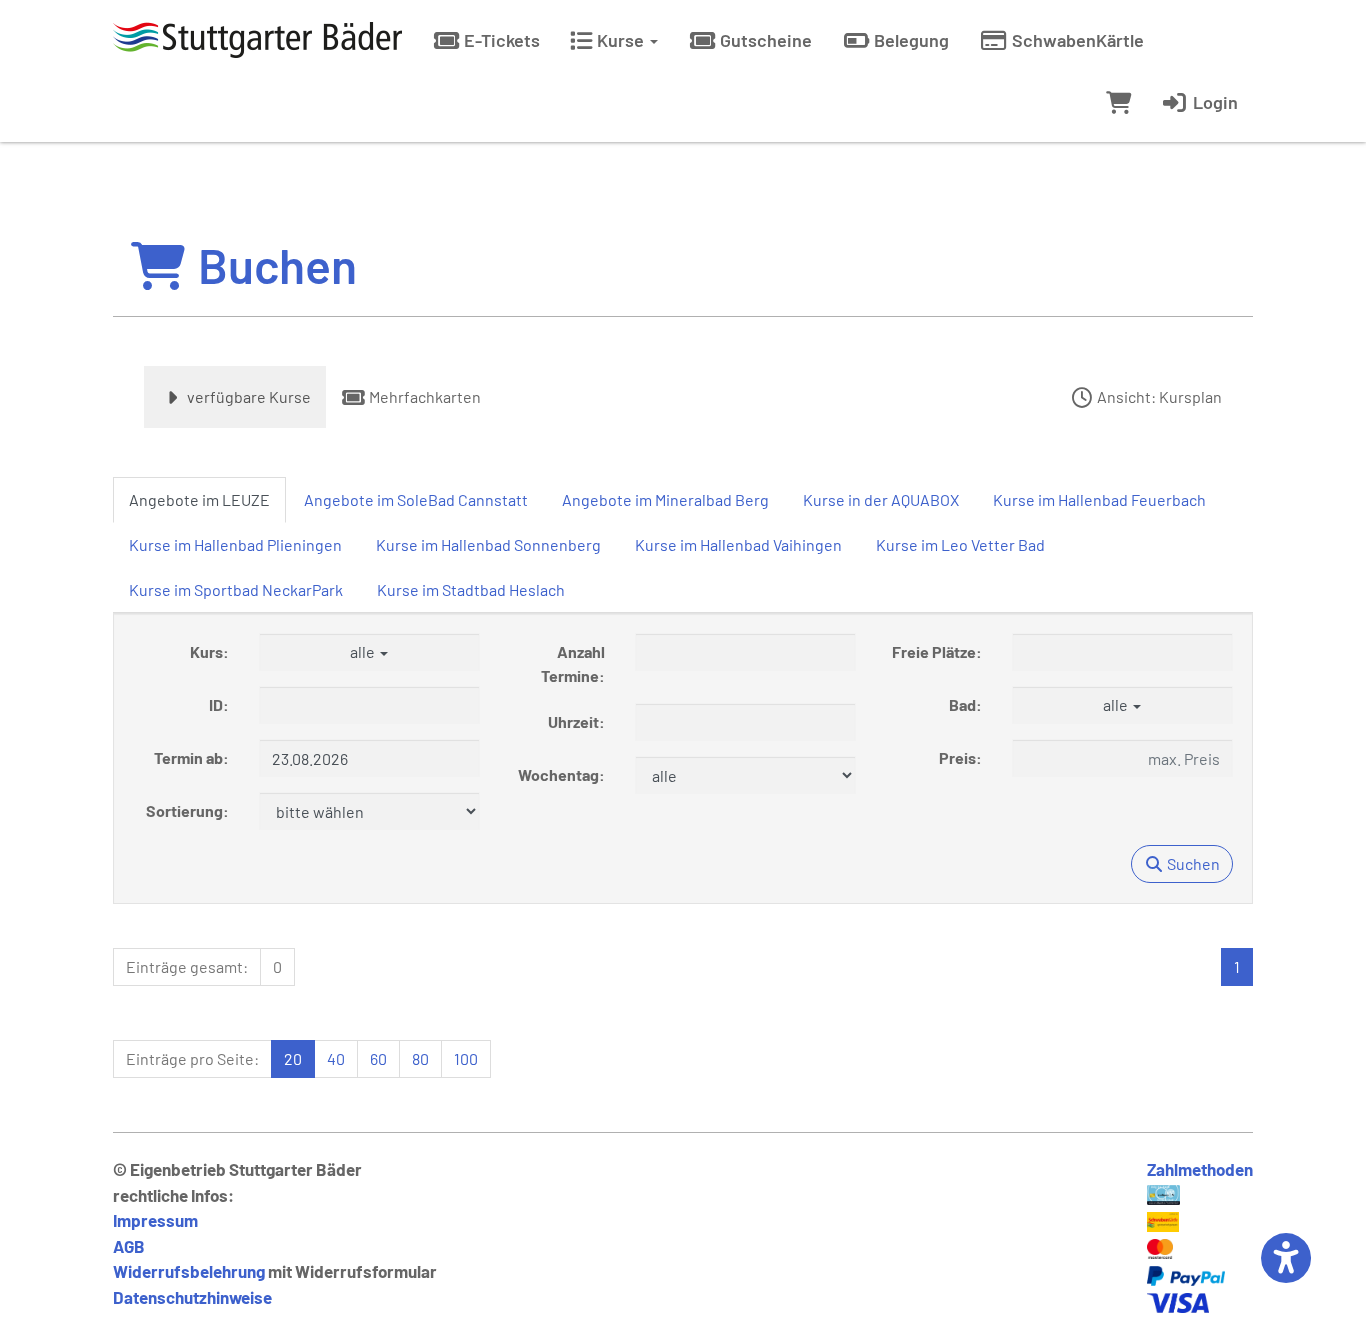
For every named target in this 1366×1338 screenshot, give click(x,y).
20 (293, 1058)
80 (420, 1058)
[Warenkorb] (1118, 102)
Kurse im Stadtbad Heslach (471, 589)
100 (466, 1058)
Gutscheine (764, 40)
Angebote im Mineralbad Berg (665, 499)
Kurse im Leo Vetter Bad (960, 544)
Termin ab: (191, 757)
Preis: (960, 757)
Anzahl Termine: (573, 663)
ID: (219, 704)
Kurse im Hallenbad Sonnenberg (488, 544)
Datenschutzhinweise (192, 1297)
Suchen (1192, 863)
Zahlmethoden (1200, 1169)
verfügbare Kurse (247, 396)
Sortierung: (187, 810)
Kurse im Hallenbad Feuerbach (1099, 499)
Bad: (965, 704)
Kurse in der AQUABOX (881, 499)
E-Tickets (500, 40)
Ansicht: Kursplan (1158, 396)
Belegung (909, 40)
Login (1213, 102)
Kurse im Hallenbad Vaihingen (738, 544)
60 (378, 1058)
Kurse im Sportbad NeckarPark (236, 589)
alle (364, 651)
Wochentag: (561, 774)
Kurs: (209, 651)
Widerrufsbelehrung (189, 1271)
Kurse (620, 40)
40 (336, 1058)
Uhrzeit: (576, 721)
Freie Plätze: (937, 651)
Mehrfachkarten (423, 396)
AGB (129, 1246)
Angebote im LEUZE (199, 499)
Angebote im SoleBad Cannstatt (416, 499)
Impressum (155, 1220)
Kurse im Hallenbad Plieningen (235, 544)
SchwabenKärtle (1076, 40)
